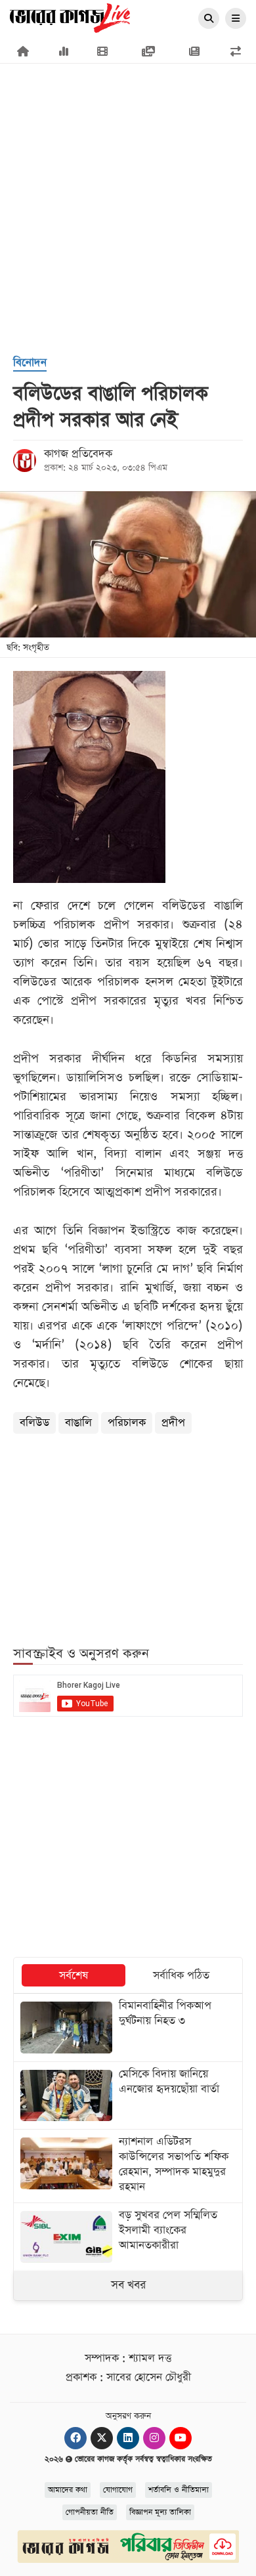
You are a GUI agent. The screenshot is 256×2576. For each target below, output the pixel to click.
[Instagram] (154, 2438)
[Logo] (70, 17)
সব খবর (128, 2285)
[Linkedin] (128, 2438)
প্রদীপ (173, 1423)
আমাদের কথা (68, 2490)
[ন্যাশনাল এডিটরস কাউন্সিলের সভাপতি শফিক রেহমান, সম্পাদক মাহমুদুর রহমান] (128, 2166)
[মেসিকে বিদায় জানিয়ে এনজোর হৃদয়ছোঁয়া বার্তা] (128, 2095)
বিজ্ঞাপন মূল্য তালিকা (160, 2512)
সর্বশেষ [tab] (74, 1976)
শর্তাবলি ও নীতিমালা (179, 2490)
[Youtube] (181, 2438)
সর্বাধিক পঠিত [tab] (181, 1976)
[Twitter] (102, 2438)
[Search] (209, 19)
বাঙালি (78, 1423)
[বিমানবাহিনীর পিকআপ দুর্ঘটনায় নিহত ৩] (128, 2027)
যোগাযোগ (118, 2490)
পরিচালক (127, 1423)
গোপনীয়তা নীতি (90, 2512)
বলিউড (34, 1423)
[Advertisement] (128, 148)
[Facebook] (75, 2438)
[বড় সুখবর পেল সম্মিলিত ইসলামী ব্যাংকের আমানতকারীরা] (128, 2237)
